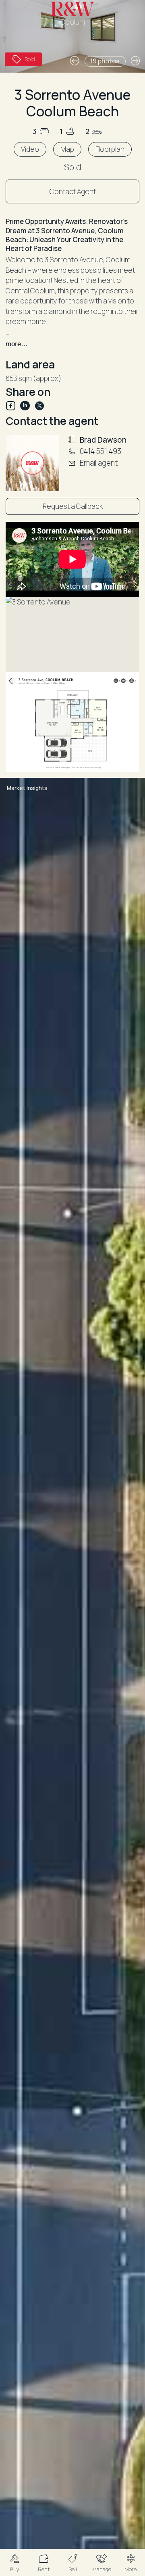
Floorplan (110, 149)
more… (17, 344)
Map (67, 149)
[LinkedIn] (27, 406)
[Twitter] (39, 406)
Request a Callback (73, 506)
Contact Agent (73, 191)
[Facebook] (13, 406)
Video (30, 149)
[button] (14, 2562)
